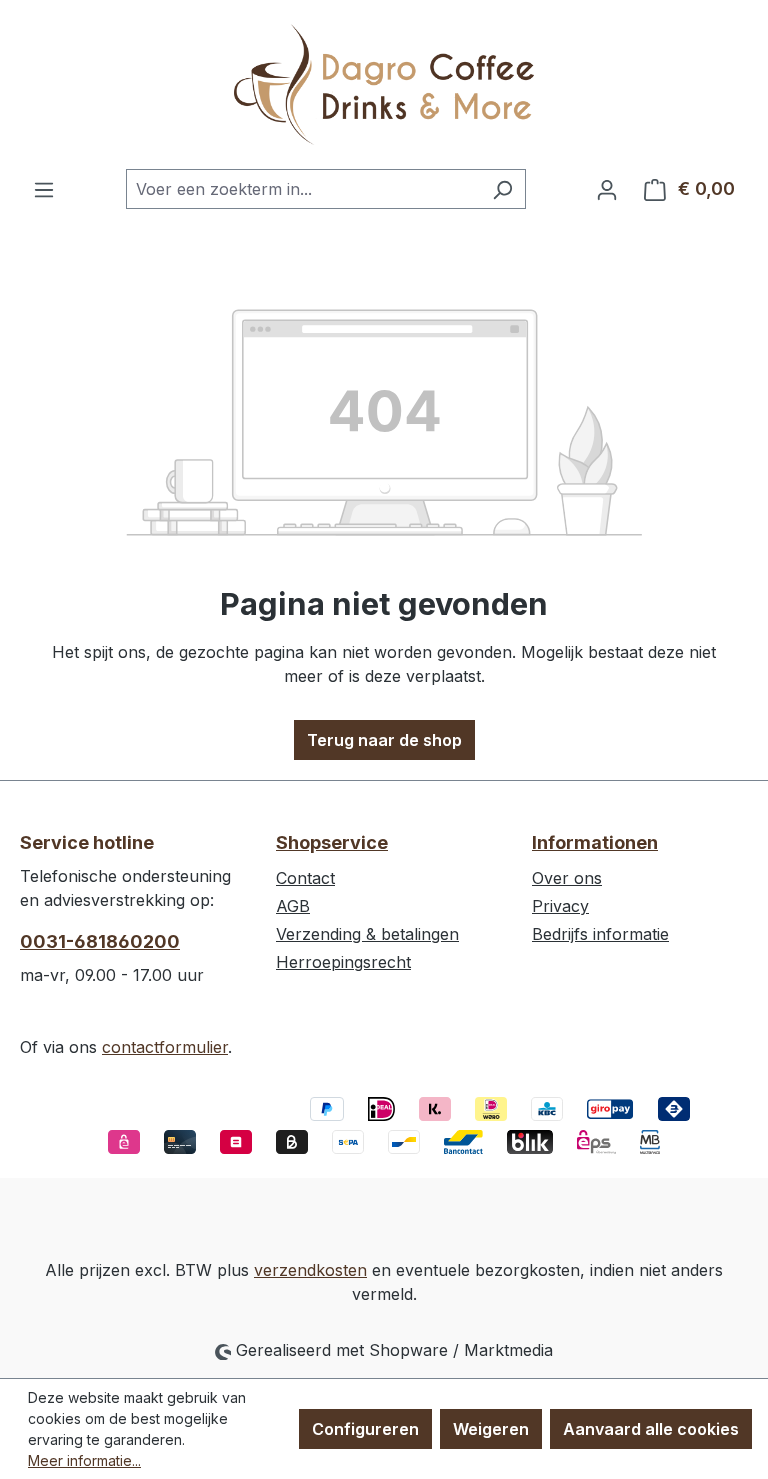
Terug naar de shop (384, 740)
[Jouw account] (607, 189)
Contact (305, 878)
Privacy (560, 906)
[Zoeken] (502, 189)
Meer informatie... (84, 1460)
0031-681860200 (100, 941)
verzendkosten (310, 1270)
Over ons (567, 878)
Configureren (365, 1429)
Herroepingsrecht (343, 962)
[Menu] (44, 189)
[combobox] (303, 189)
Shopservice (332, 842)
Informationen (595, 842)
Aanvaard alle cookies (651, 1429)
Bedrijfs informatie (600, 934)
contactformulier (165, 1047)
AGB (293, 906)
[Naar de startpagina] (384, 84)
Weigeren (491, 1429)
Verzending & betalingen (367, 934)
